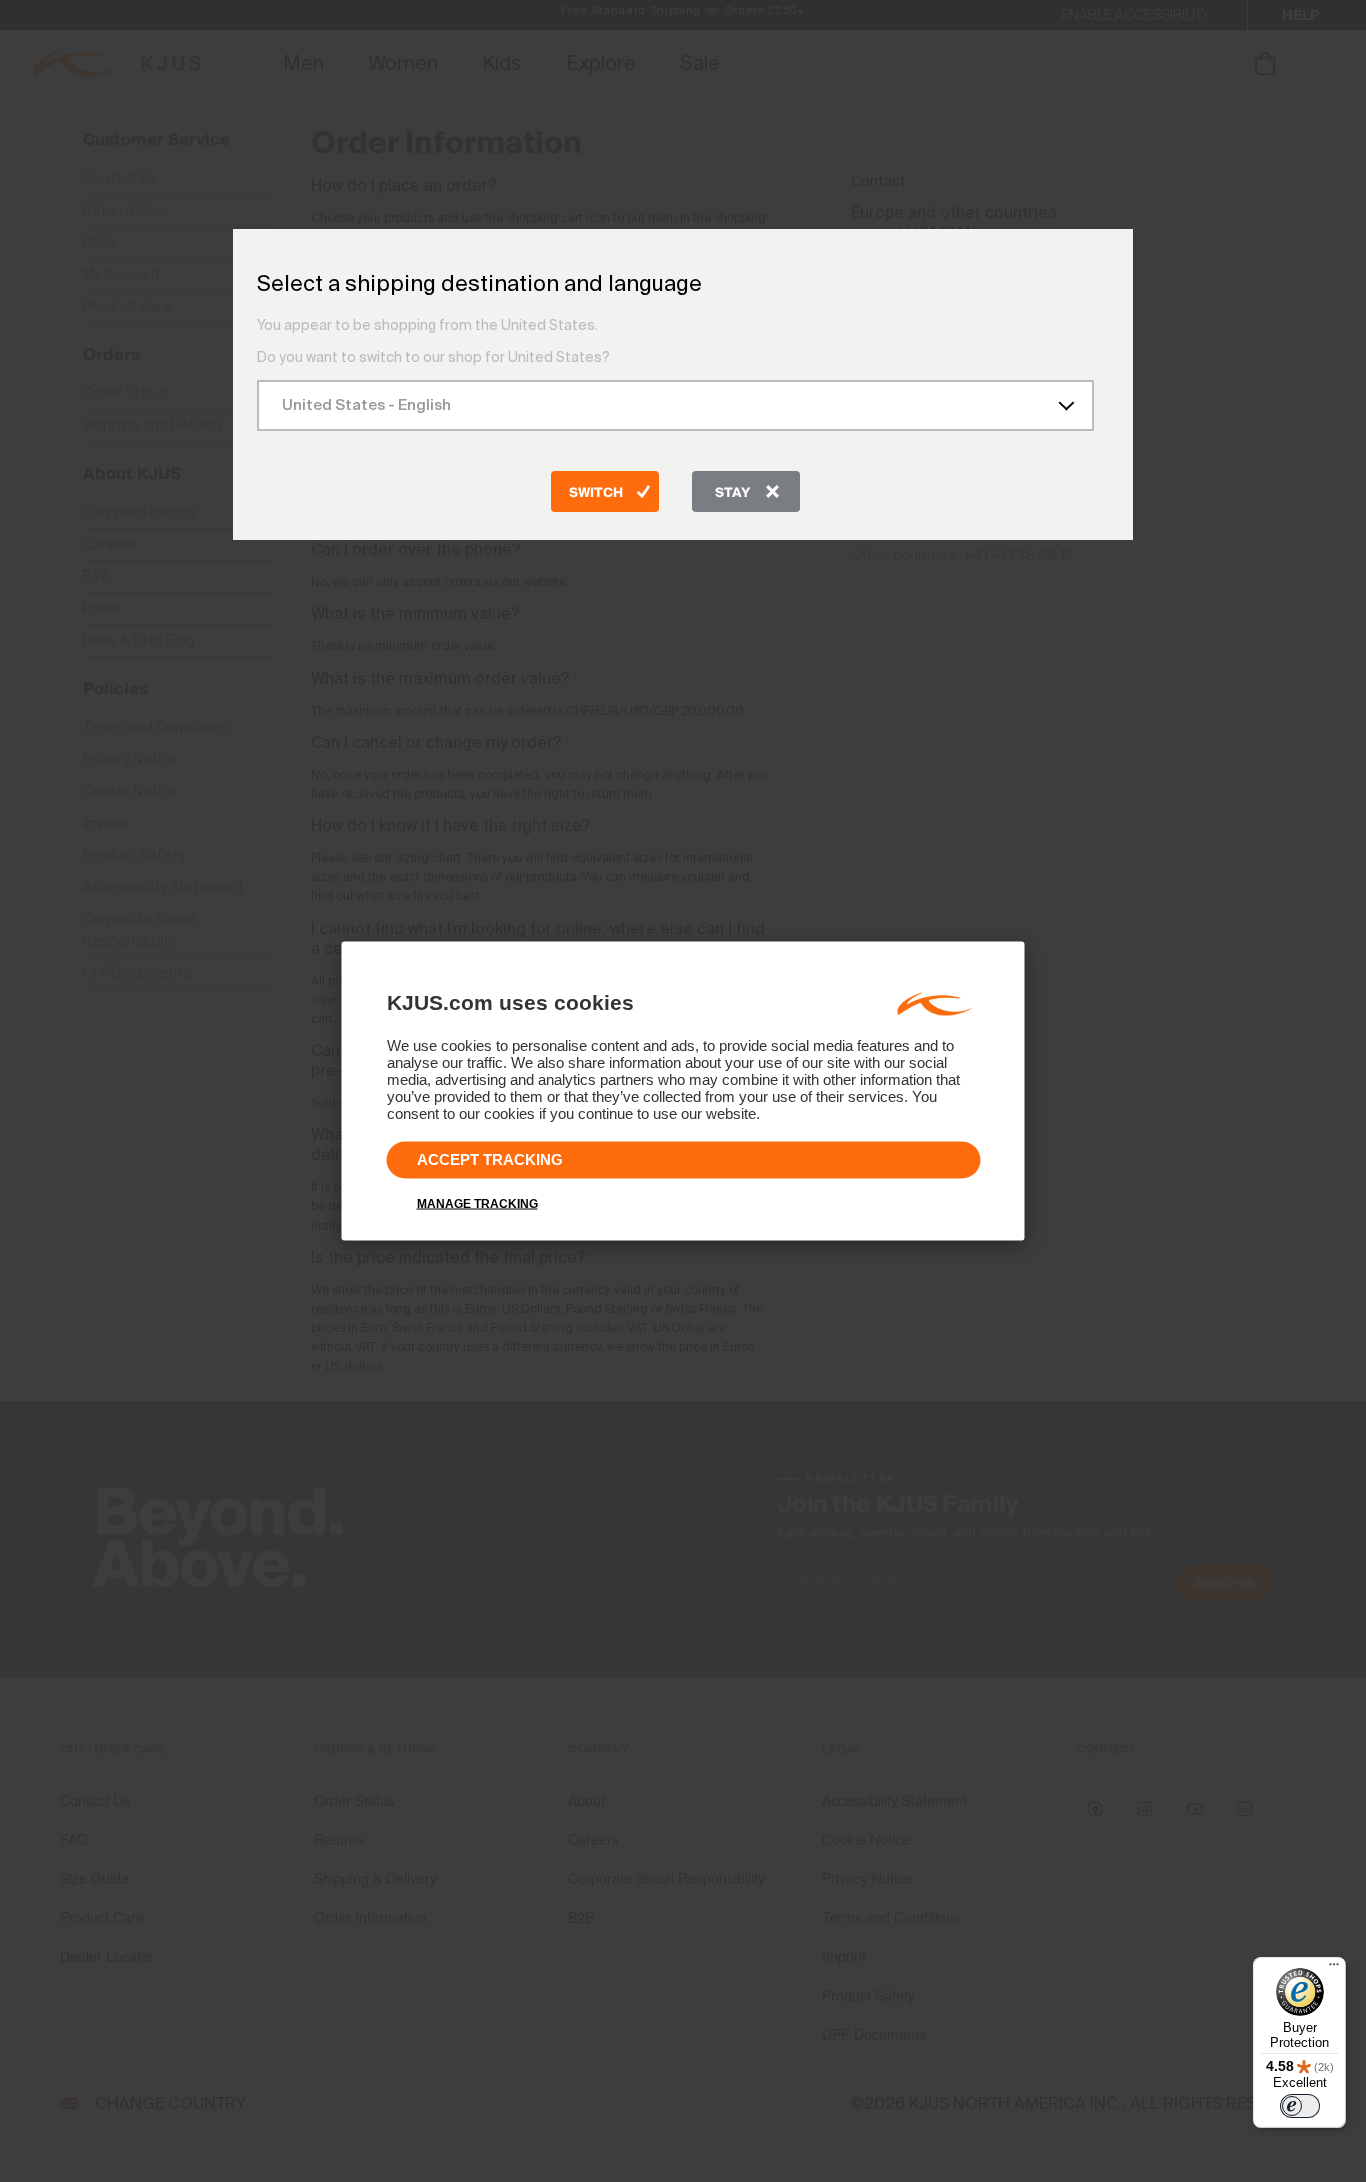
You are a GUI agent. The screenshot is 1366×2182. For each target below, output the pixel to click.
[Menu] (1334, 1969)
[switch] (1300, 2106)
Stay (732, 493)
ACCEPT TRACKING (490, 1159)
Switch (596, 493)
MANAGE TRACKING (477, 1204)
